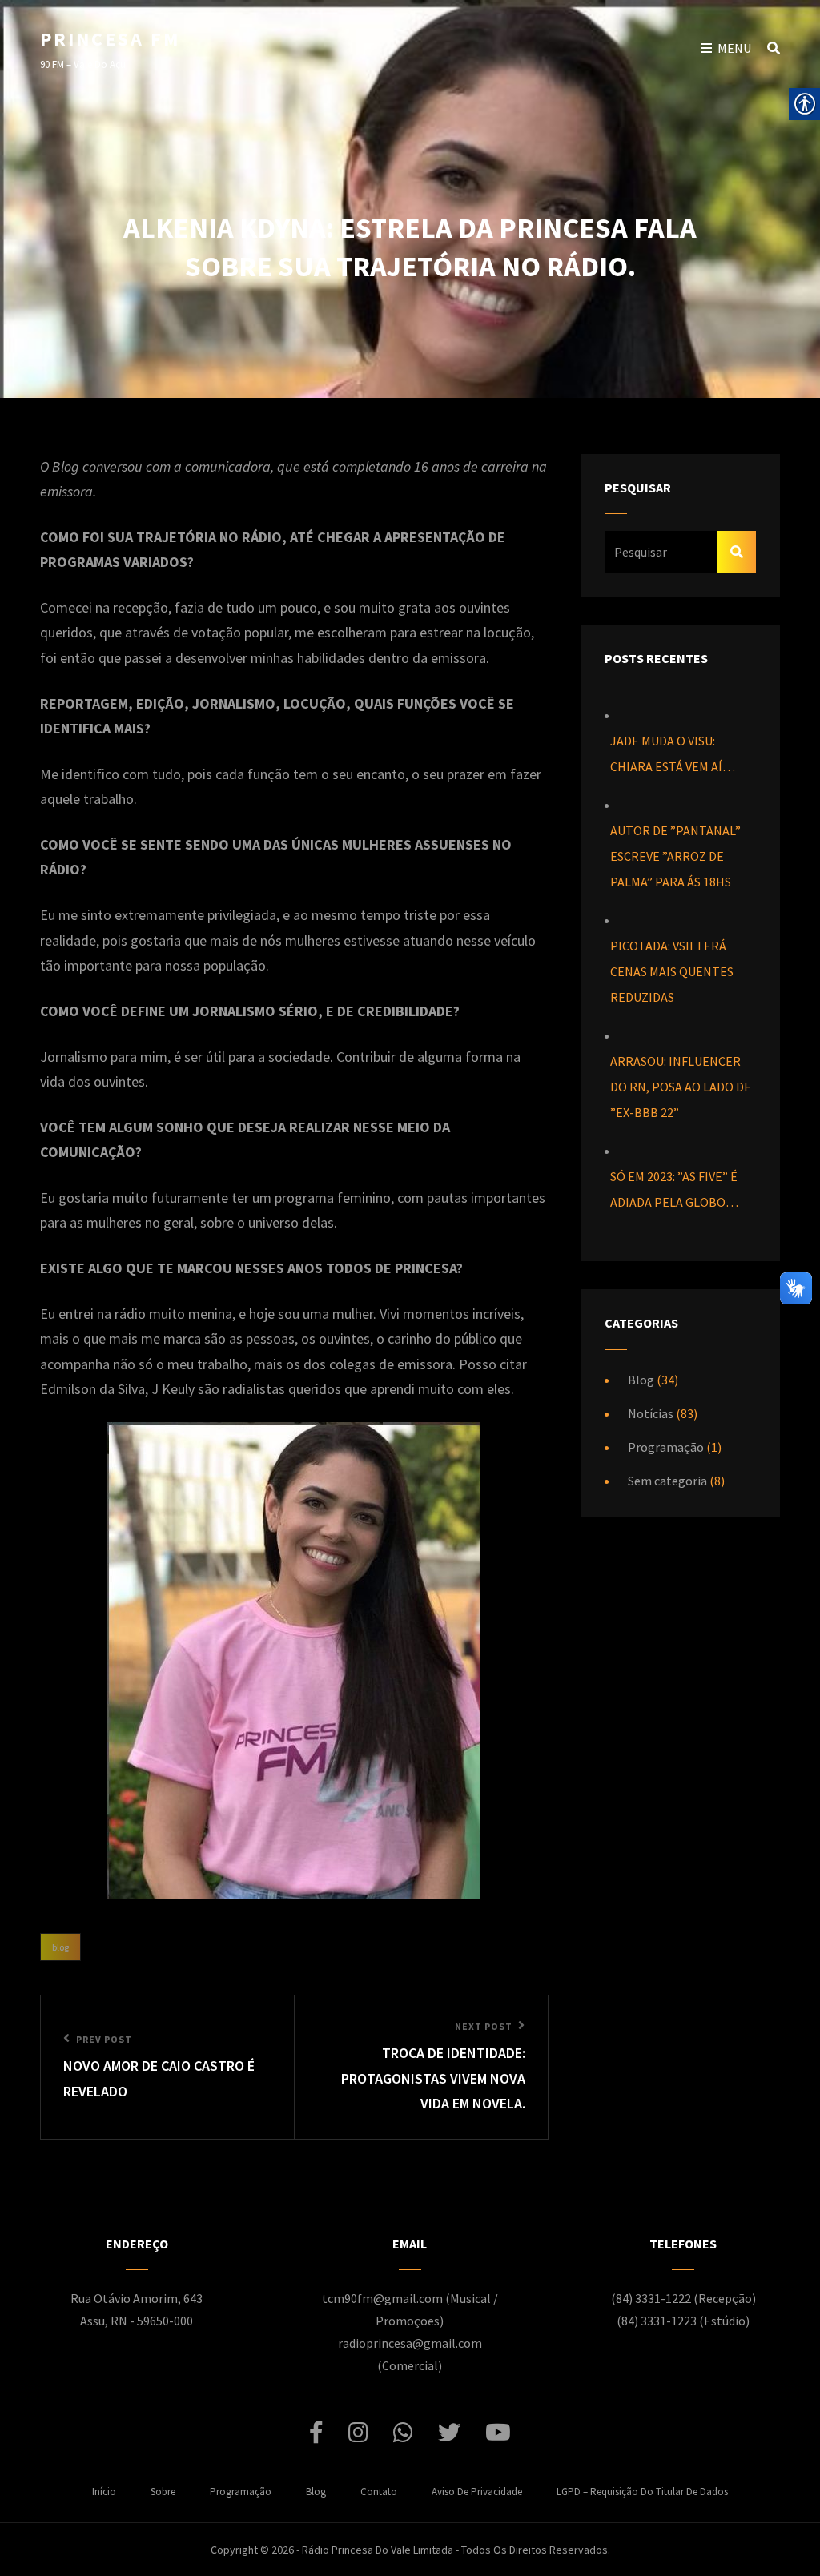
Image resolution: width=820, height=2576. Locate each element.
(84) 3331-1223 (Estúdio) (683, 2321)
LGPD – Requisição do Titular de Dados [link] (642, 2492)
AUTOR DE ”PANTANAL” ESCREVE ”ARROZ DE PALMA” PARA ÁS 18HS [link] (675, 856)
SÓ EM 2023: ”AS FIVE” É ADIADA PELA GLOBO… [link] (674, 1189)
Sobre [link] (163, 2492)
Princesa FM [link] (110, 39)
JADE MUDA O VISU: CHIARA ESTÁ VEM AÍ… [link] (673, 754)
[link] (167, 2067)
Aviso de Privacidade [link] (477, 2492)
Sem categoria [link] (667, 1481)
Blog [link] (60, 1947)
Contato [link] (379, 2492)
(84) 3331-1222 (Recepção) (683, 2298)
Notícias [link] (651, 1413)
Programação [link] (666, 1447)
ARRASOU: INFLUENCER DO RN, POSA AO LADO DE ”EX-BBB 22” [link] (681, 1087)
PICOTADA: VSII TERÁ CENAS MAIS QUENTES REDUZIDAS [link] (672, 971)
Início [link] (104, 2492)
